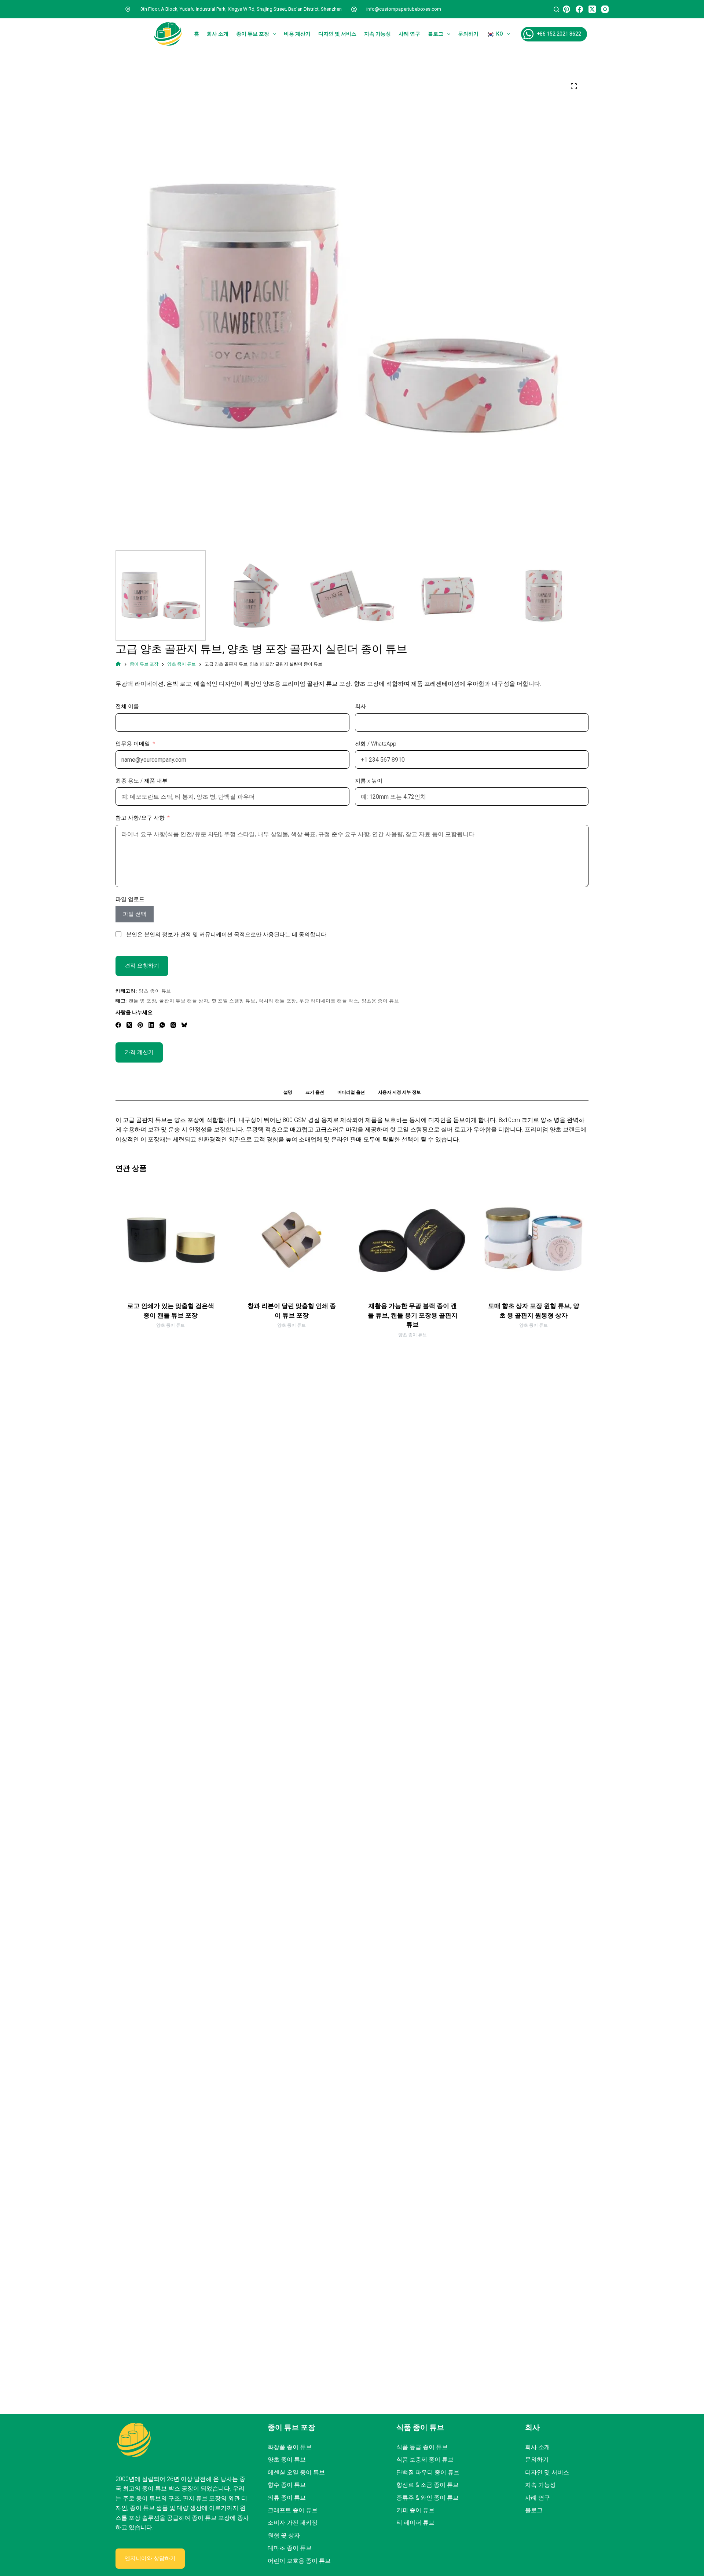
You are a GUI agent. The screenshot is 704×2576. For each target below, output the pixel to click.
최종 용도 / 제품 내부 (142, 781)
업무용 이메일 (133, 744)
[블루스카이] (184, 1025)
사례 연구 (409, 34)
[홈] (118, 664)
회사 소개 (218, 34)
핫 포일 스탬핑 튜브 (234, 1001)
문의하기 (468, 34)
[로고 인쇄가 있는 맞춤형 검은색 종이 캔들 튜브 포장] (170, 1240)
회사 (360, 706)
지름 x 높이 (369, 781)
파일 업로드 (130, 899)
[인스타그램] (605, 9)
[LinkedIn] (151, 1025)
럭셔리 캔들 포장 (277, 1001)
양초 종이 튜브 (155, 991)
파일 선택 (135, 914)
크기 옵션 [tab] (315, 1092)
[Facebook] (579, 9)
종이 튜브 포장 (253, 34)
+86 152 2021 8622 (559, 34)
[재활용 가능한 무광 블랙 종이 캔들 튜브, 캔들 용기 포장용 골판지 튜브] (412, 1240)
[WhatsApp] (162, 1025)
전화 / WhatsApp (376, 744)
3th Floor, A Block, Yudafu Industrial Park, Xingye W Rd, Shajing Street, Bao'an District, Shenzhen (241, 9)
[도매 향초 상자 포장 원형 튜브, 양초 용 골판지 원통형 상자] (533, 1240)
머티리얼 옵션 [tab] (351, 1092)
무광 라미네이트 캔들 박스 (329, 1001)
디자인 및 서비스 (337, 34)
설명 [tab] (288, 1092)
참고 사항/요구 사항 (140, 818)
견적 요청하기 (142, 966)
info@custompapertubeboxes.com (404, 9)
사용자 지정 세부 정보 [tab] (399, 1092)
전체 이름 (127, 706)
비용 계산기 (297, 34)
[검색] (556, 9)
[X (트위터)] (592, 9)
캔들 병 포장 (143, 1001)
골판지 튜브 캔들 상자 (184, 1001)
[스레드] (173, 1025)
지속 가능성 (377, 34)
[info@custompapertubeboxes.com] (354, 9)
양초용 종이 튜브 (380, 1001)
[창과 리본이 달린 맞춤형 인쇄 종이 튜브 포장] (291, 1240)
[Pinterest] (566, 9)
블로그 (436, 34)
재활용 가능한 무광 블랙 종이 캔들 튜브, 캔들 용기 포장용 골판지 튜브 (413, 1315)
